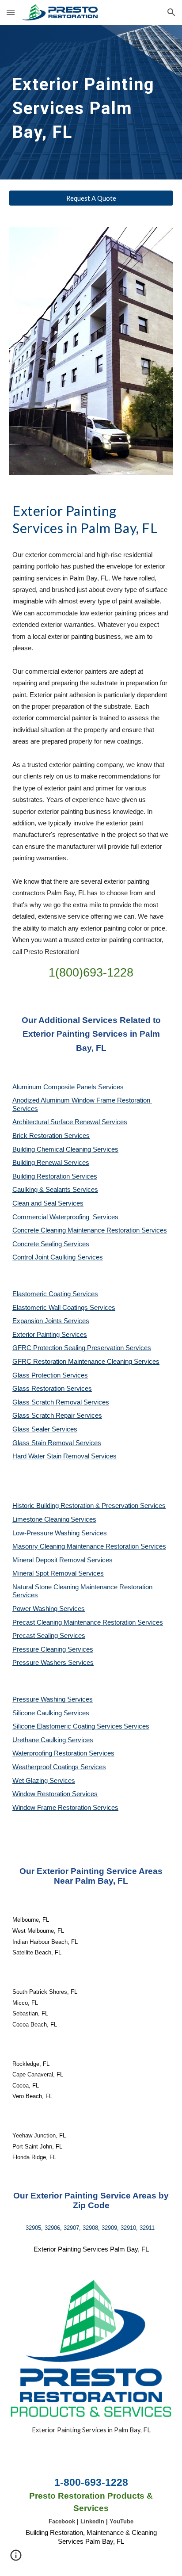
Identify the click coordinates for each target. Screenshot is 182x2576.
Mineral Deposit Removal (50, 1560)
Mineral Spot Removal (45, 1573)
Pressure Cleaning (40, 1649)
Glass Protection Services (50, 1375)
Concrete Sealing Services (51, 1244)
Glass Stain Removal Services (57, 1443)
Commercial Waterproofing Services (65, 1217)
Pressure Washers (40, 1663)
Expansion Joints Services (51, 1321)
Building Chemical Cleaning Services (65, 1149)
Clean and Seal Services (48, 1203)
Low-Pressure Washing (47, 1533)
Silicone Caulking (38, 1713)
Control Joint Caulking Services (58, 1257)
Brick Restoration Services (51, 1136)
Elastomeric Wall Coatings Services (64, 1308)
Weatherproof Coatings (46, 1767)
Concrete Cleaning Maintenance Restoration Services (90, 1230)
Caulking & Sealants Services (55, 1190)
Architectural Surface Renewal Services (70, 1122)
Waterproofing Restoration (51, 1753)
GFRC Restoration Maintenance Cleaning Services (86, 1362)
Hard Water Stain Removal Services (64, 1456)
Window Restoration (42, 1794)
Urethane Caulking (40, 1740)
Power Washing (36, 1609)
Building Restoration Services (55, 1176)
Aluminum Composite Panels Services (68, 1087)
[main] (91, 102)
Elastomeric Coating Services (55, 1294)
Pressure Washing (40, 1699)
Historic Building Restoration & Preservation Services (89, 1506)
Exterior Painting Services (50, 1335)
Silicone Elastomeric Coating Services (67, 1726)
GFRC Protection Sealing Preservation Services (82, 1348)
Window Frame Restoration (53, 1808)
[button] (11, 12)
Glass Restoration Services (52, 1389)
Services (83, 1519)
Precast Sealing (36, 1636)
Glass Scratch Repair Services (57, 1416)
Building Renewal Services (51, 1163)
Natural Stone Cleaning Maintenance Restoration (83, 1587)
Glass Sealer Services (45, 1429)
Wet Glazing (31, 1781)
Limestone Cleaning (41, 1519)
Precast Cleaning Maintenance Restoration (75, 1622)
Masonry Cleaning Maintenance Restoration (76, 1546)
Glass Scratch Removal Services (61, 1402)
